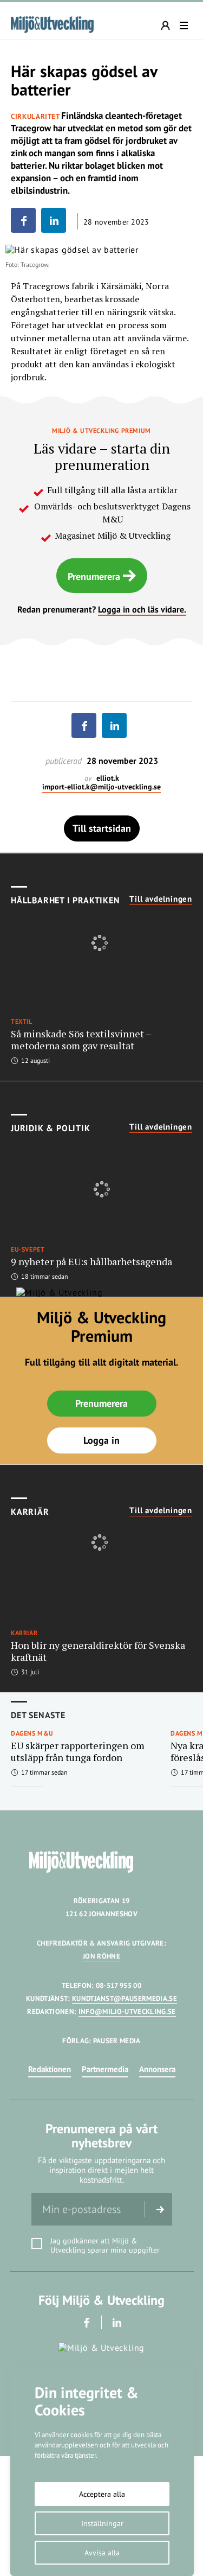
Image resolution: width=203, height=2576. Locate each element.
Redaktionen (50, 2069)
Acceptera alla (102, 2494)
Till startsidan (102, 828)
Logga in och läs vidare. (142, 609)
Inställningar (102, 2523)
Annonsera (157, 2069)
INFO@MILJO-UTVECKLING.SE (127, 2011)
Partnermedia (105, 2069)
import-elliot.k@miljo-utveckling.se (101, 787)
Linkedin (117, 2322)
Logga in (101, 1440)
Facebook (86, 2322)
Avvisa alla (102, 2553)
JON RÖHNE (101, 1956)
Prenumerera (94, 576)
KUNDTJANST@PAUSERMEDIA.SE (125, 1998)
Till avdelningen (161, 899)
